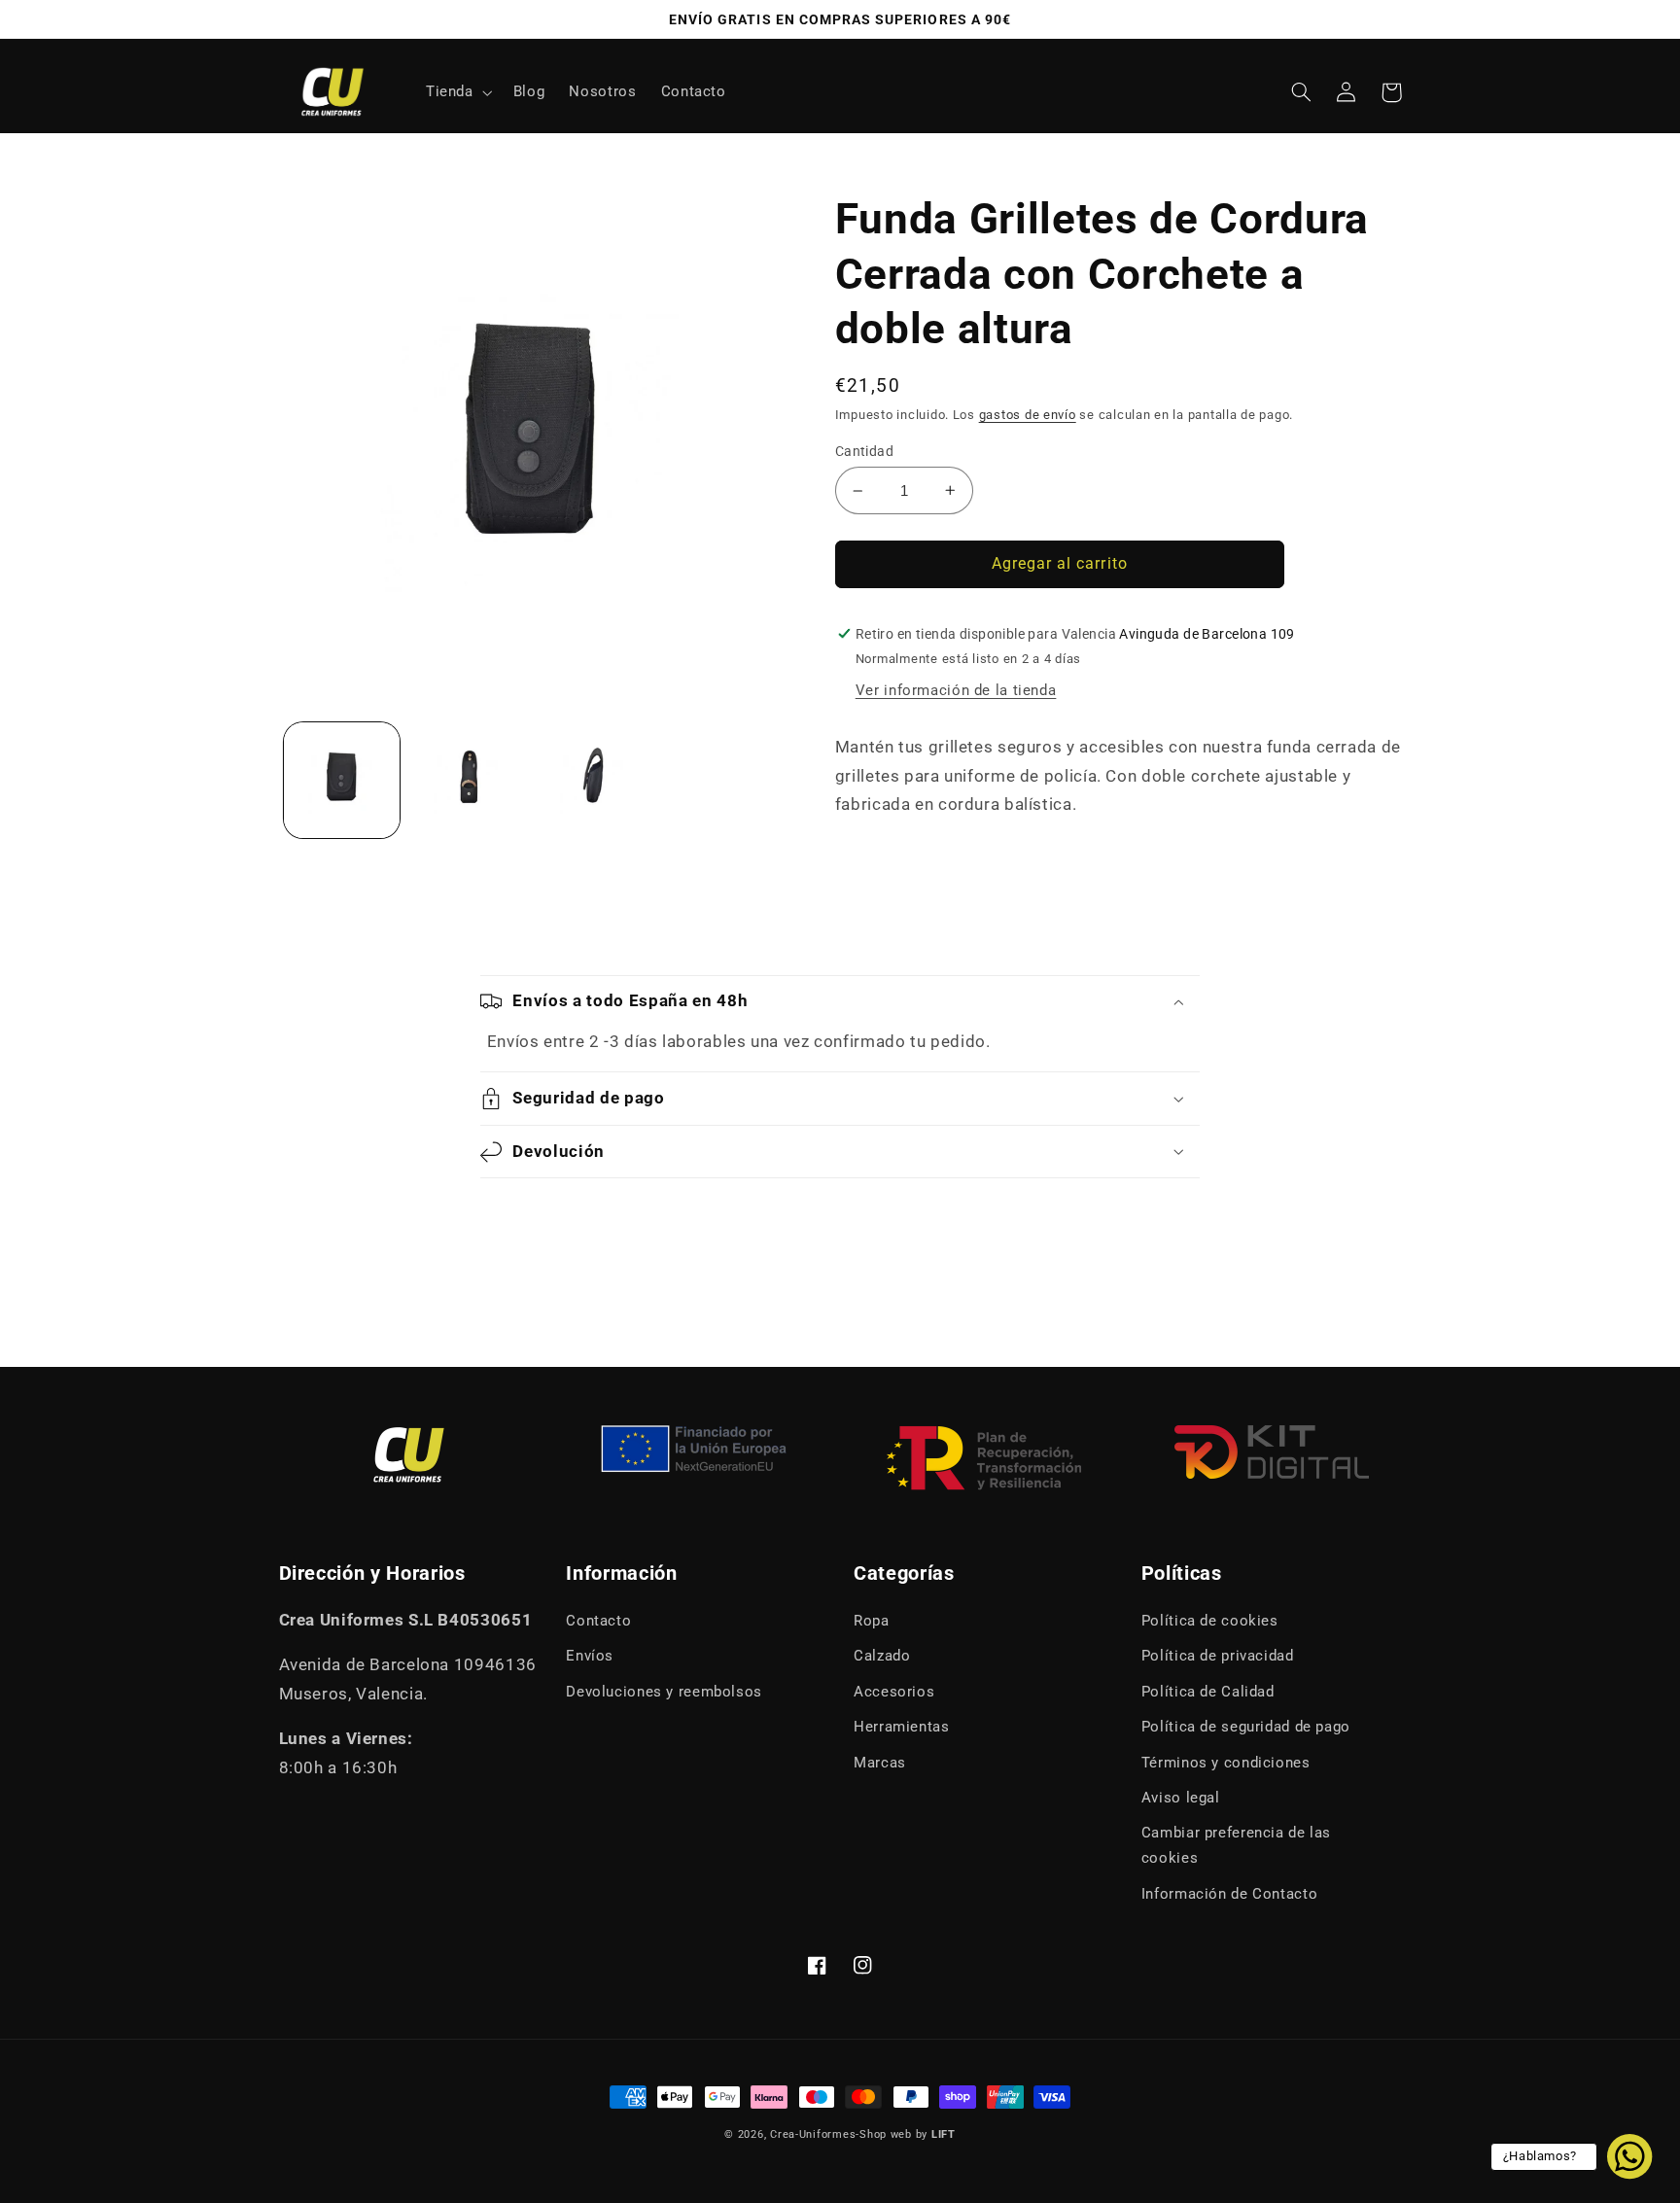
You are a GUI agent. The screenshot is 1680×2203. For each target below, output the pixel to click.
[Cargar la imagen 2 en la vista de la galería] (467, 780)
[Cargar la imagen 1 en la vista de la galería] (342, 780)
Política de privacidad (1218, 1656)
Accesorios (894, 1692)
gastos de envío (1028, 415)
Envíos (590, 1656)
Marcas (880, 1763)
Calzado (882, 1656)
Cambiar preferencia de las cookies (1236, 1845)
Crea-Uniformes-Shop (828, 2134)
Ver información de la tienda (956, 690)
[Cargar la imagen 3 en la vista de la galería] (594, 780)
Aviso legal (1181, 1798)
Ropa (872, 1621)
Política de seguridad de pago (1246, 1727)
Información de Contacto (1230, 1894)
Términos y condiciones (1226, 1763)
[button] (457, 92)
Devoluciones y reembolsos (664, 1692)
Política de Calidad (1208, 1692)
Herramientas (902, 1727)
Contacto (598, 1621)
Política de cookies (1210, 1621)
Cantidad (864, 451)
